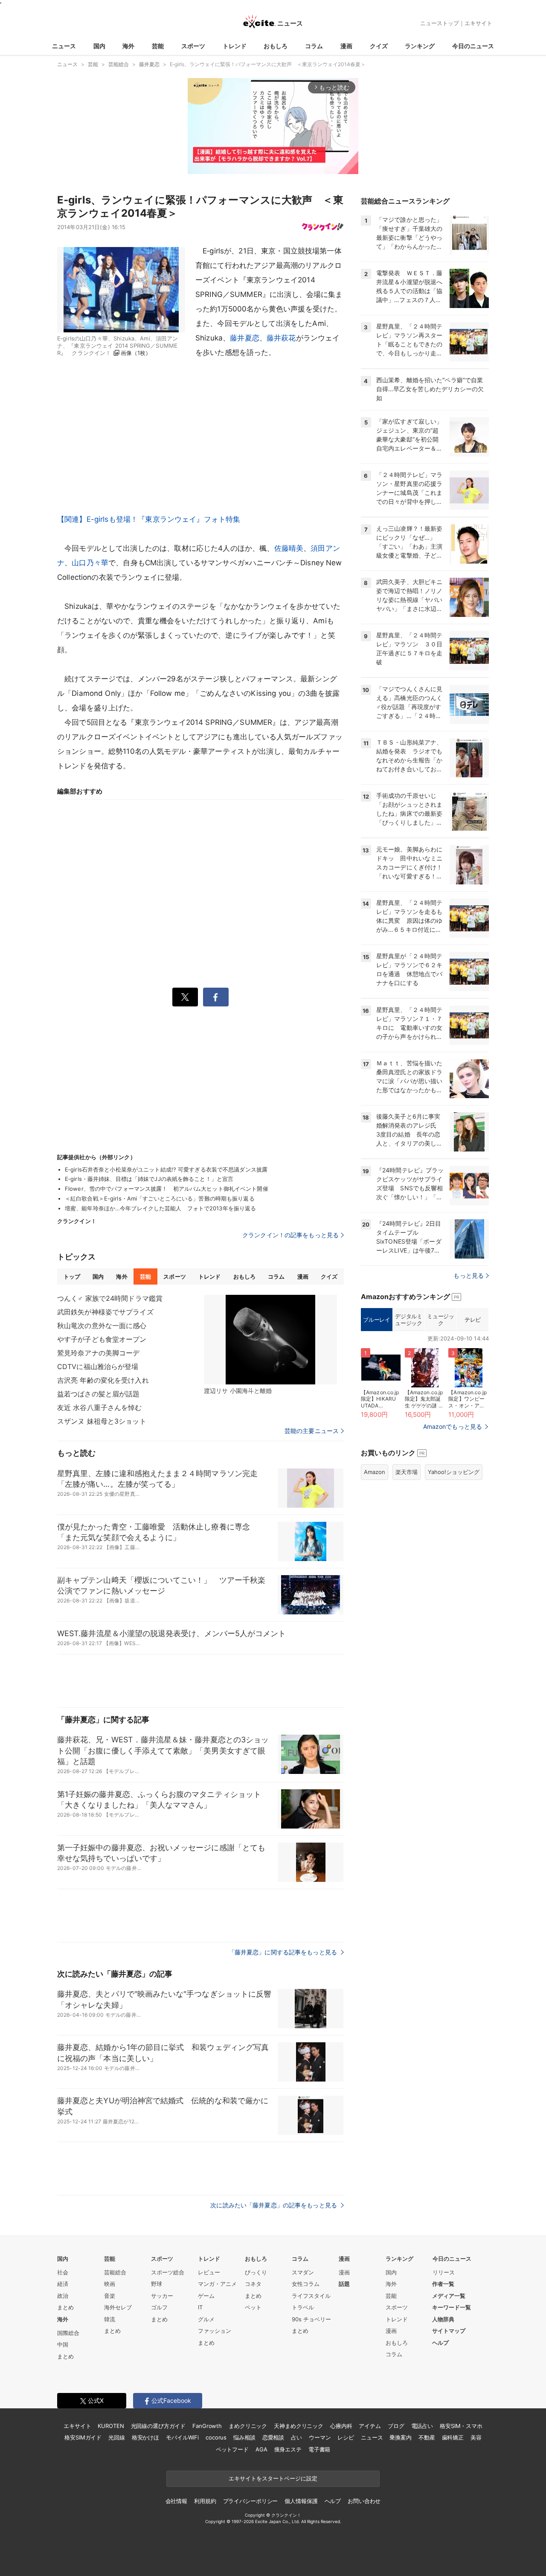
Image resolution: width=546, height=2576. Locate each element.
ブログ (396, 2426)
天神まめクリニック (299, 2426)
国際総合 (68, 2333)
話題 (344, 2284)
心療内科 (341, 2426)
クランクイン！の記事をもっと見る (290, 1235)
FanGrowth (207, 2426)
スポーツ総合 (168, 2272)
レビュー (209, 2272)
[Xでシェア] (185, 997)
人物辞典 (443, 2319)
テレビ (473, 1320)
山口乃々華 (90, 563)
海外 (128, 46)
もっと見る (469, 1275)
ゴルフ (159, 2307)
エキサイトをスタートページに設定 (273, 2478)
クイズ (379, 46)
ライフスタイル (311, 2296)
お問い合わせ (364, 2501)
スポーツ (193, 46)
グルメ (206, 2319)
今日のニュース (473, 46)
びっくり (256, 2272)
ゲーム (206, 2296)
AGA (261, 2449)
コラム (314, 46)
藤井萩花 (281, 338)
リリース (444, 2272)
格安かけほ (145, 2437)
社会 (63, 2272)
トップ (72, 1276)
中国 (63, 2344)
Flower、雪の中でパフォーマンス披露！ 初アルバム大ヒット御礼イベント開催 (169, 1189)
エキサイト (478, 23)
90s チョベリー (311, 2319)
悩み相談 (244, 2437)
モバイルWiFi (182, 2437)
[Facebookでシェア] (216, 997)
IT (200, 2307)
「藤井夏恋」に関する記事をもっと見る (284, 1952)
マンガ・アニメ (217, 2284)
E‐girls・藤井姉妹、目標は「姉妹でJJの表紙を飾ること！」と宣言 (149, 1179)
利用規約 (205, 2501)
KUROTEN (111, 2426)
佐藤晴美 (289, 548)
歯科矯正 (453, 2437)
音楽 (110, 2296)
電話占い (422, 2426)
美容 (476, 2437)
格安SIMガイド (83, 2437)
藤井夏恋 (245, 338)
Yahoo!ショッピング (454, 1472)
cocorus (216, 2437)
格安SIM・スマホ (461, 2426)
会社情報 (176, 2501)
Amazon (375, 1472)
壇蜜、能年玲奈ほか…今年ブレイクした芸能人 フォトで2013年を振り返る (160, 1208)
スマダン (303, 2272)
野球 (157, 2284)
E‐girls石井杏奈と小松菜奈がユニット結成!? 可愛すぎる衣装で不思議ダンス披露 (166, 1169)
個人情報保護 (301, 2501)
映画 (110, 2284)
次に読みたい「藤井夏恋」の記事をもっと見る (274, 2205)
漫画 (346, 46)
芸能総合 (115, 2272)
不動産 (427, 2437)
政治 (63, 2296)
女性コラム (306, 2284)
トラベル (303, 2307)
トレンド (235, 46)
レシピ (346, 2437)
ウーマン (320, 2437)
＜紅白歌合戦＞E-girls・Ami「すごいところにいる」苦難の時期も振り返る (160, 1198)
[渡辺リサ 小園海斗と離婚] (270, 1340)
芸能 (158, 46)
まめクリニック (248, 2426)
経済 (63, 2284)
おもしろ (276, 46)
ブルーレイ (376, 1320)
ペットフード (232, 2449)
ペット (253, 2307)
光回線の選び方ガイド (158, 2426)
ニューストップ (440, 23)
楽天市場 (407, 1472)
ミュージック (440, 1320)
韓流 (110, 2319)
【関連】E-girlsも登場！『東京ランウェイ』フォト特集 (149, 519)
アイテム (370, 2426)
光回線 (117, 2437)
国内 (99, 46)
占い (296, 2437)
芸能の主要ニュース (312, 1431)
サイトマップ (449, 2331)
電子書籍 (319, 2449)
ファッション (215, 2331)
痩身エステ (288, 2449)
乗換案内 (400, 2437)
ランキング (420, 46)
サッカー (162, 2296)
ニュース (64, 46)
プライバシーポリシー (251, 2501)
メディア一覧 (449, 2296)
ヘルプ (440, 2343)
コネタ (253, 2284)
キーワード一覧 (452, 2307)
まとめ (65, 2307)
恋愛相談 (273, 2437)
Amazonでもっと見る (453, 1426)
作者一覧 (443, 2284)
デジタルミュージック (408, 1320)
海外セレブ (118, 2307)
